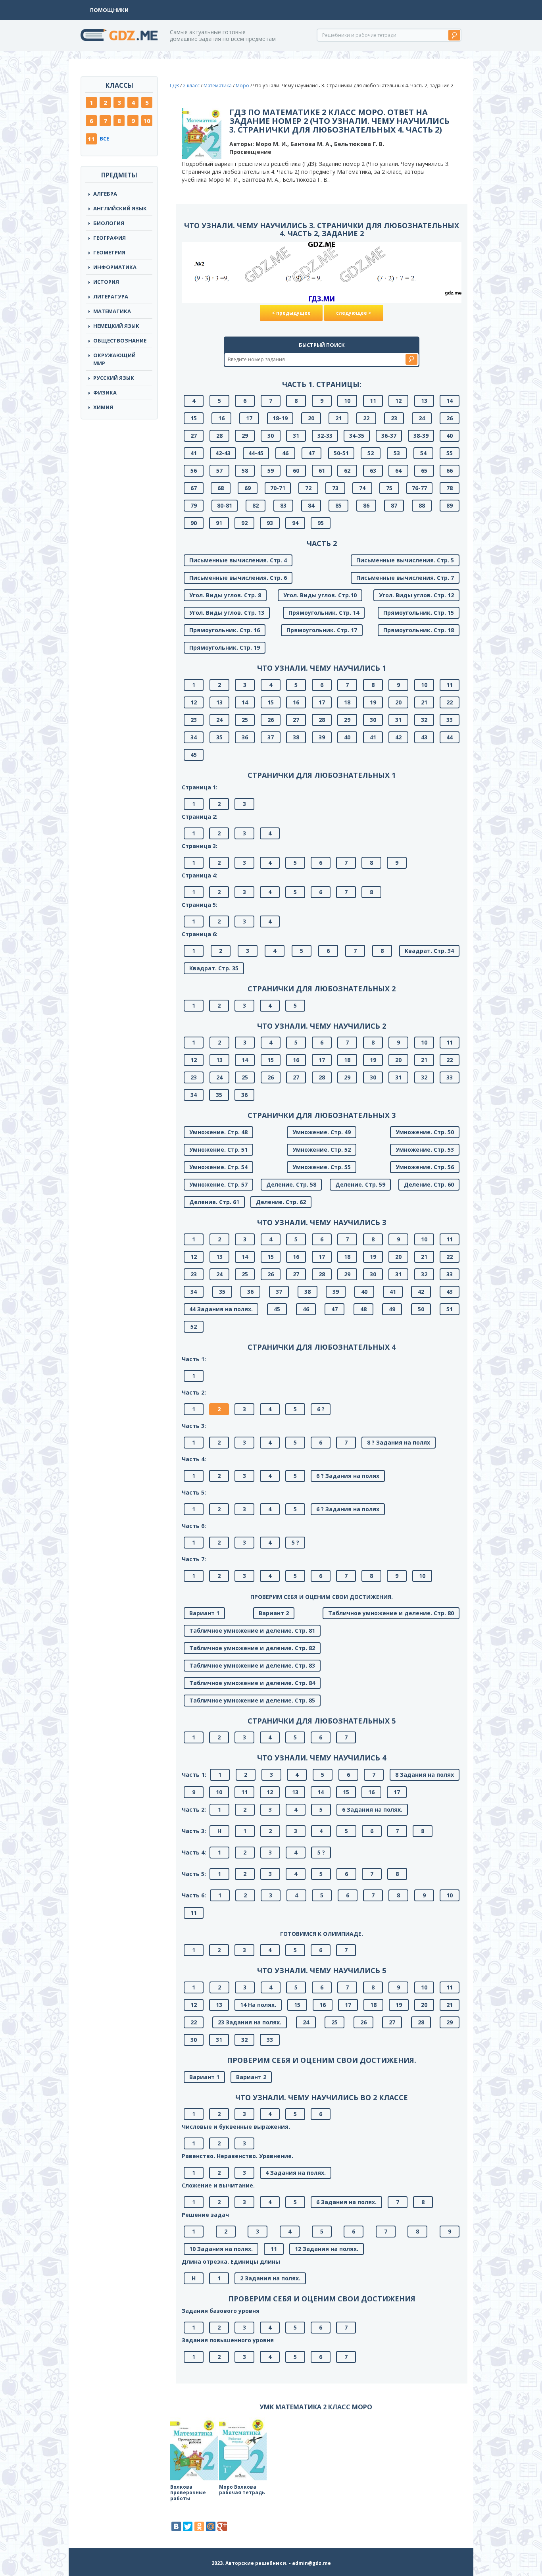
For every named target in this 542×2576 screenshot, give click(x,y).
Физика (105, 392)
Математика (112, 311)
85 (338, 505)
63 (373, 470)
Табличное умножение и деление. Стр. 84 (252, 1683)
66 (450, 470)
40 (450, 436)
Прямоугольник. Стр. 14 (324, 613)
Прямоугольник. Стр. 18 (419, 630)
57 (219, 470)
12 (398, 401)
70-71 (278, 488)
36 (245, 737)
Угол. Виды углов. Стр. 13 (227, 613)
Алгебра (105, 194)
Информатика (115, 267)
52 (371, 453)
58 (245, 470)
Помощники (109, 10)
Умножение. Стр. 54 (218, 1167)
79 (194, 505)
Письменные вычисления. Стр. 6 (238, 578)
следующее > (354, 313)
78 (450, 488)
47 (311, 453)
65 (424, 470)
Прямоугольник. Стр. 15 (419, 613)
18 (347, 702)
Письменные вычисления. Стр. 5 (405, 560)
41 (194, 453)
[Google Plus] (222, 2526)
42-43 (223, 453)
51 (450, 1309)
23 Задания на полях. (250, 2022)
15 (194, 418)
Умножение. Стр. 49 (322, 1132)
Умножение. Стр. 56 (425, 1167)
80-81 (225, 505)
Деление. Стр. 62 (281, 1202)
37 (271, 737)
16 (221, 418)
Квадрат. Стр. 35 (214, 968)
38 (296, 737)
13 (424, 401)
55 (450, 453)
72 (308, 488)
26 (450, 418)
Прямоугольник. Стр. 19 (225, 647)
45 (194, 755)
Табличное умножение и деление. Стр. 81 (252, 1630)
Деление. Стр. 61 (214, 1202)
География (110, 238)
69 (248, 488)
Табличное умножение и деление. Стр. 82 (252, 1648)
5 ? (295, 1542)
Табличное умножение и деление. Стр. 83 (252, 1665)
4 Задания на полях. (296, 2173)
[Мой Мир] (211, 2526)
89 (450, 505)
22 (366, 418)
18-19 (280, 418)
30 (271, 436)
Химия (103, 407)
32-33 (325, 436)
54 (423, 453)
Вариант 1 (204, 1613)
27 (194, 436)
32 (424, 720)
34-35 (357, 436)
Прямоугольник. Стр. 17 (322, 630)
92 (244, 523)
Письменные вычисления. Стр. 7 (405, 578)
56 (194, 470)
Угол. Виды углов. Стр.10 (320, 595)
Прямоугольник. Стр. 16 (225, 630)
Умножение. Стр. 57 (218, 1184)
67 (194, 488)
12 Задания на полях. (327, 2249)
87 (394, 505)
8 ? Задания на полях (399, 1442)
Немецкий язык (116, 326)
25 (245, 720)
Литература (111, 296)
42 (398, 737)
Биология (109, 223)
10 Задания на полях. (221, 2249)
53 (397, 453)
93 (270, 523)
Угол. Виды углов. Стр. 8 (225, 595)
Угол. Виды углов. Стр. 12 (416, 595)
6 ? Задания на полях (348, 1476)
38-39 (421, 436)
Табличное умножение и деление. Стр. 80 (391, 1613)
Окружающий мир (114, 359)
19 (373, 702)
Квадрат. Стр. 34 (429, 951)
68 (221, 488)
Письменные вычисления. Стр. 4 (238, 560)
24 (422, 418)
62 (347, 470)
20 (311, 418)
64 (398, 470)
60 (296, 470)
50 (421, 1309)
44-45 (256, 453)
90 (194, 523)
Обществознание (120, 341)
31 (296, 436)
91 (219, 523)
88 (422, 505)
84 (311, 505)
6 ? (321, 1409)
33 (450, 720)
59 (271, 470)
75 (389, 488)
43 (424, 737)
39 (322, 737)
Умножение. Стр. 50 (425, 1132)
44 (450, 737)
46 (285, 453)
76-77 (419, 488)
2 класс (191, 86)
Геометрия (109, 252)
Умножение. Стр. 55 (322, 1167)
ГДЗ (174, 86)
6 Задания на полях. (372, 1809)
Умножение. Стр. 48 (218, 1132)
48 (363, 1309)
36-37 (389, 436)
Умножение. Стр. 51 (218, 1149)
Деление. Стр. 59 (360, 1184)
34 (194, 737)
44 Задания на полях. (221, 1309)
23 (394, 418)
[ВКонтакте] (176, 2526)
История (106, 282)
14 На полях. (258, 2005)
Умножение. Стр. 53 (425, 1149)
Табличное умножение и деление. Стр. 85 (252, 1700)
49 (392, 1309)
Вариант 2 (274, 1613)
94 (295, 523)
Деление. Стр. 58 (291, 1184)
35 (219, 737)
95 (321, 523)
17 (249, 418)
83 (283, 505)
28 (219, 436)
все (104, 139)
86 (366, 505)
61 (322, 470)
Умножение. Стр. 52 (322, 1149)
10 (147, 121)
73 (335, 488)
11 (91, 139)
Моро (242, 86)
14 (450, 401)
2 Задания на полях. (270, 2278)
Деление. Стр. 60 (429, 1184)
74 (362, 488)
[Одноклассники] (199, 2526)
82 (256, 505)
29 (245, 436)
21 (338, 418)
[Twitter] (188, 2526)
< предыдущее (291, 313)
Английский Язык (120, 208)
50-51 (341, 453)
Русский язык (114, 378)
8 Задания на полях (425, 1775)
